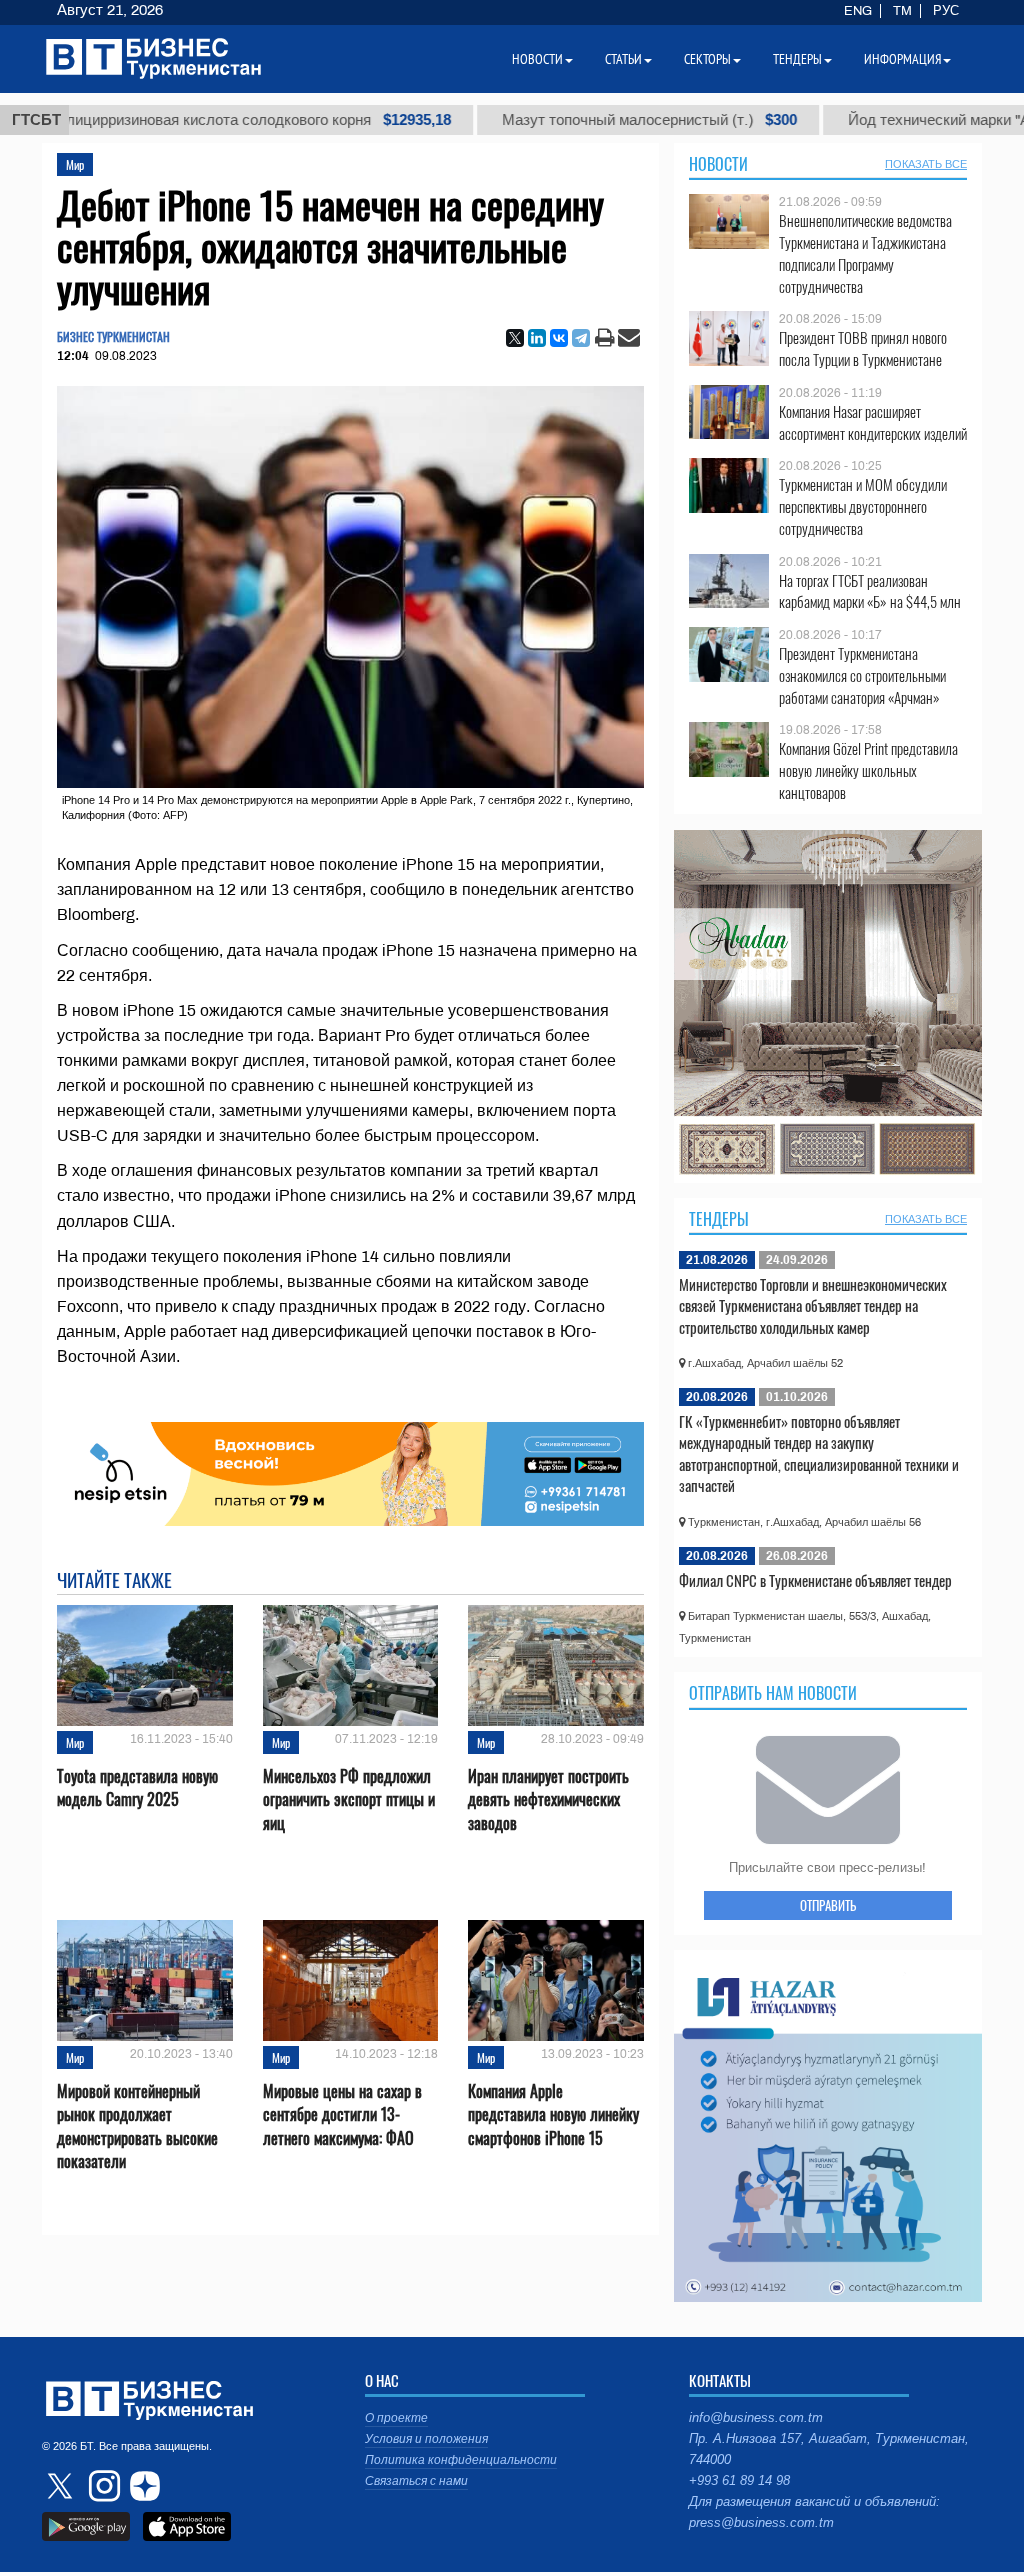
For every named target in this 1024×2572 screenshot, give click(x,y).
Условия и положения (426, 2439)
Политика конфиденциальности (461, 2460)
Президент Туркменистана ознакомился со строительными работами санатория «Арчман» (862, 675)
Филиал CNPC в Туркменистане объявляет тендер (815, 1580)
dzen (142, 2486)
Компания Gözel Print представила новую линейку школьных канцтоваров (868, 770)
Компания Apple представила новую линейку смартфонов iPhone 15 (553, 2114)
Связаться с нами (416, 2481)
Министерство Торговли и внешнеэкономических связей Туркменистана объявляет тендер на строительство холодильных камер (813, 1305)
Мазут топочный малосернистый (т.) (543, 120)
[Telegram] (581, 338)
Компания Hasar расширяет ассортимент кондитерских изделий (873, 422)
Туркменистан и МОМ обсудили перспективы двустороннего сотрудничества (863, 506)
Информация (902, 59)
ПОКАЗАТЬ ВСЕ (926, 164)
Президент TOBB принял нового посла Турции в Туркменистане (863, 348)
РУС (946, 11)
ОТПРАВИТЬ (828, 1905)
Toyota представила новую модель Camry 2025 (137, 1788)
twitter (62, 2486)
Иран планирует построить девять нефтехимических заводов (548, 1799)
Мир (75, 164)
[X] (515, 338)
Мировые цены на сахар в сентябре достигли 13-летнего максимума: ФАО (342, 2114)
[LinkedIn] (537, 338)
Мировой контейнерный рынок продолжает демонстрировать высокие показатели (137, 2126)
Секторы (707, 59)
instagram (102, 2486)
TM (902, 11)
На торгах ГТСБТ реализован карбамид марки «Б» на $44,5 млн (870, 591)
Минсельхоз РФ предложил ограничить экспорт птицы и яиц (349, 1799)
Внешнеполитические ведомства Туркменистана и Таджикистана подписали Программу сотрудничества (865, 253)
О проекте (396, 2418)
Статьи (623, 59)
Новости (718, 164)
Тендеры (719, 1219)
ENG (858, 11)
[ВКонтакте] (559, 338)
